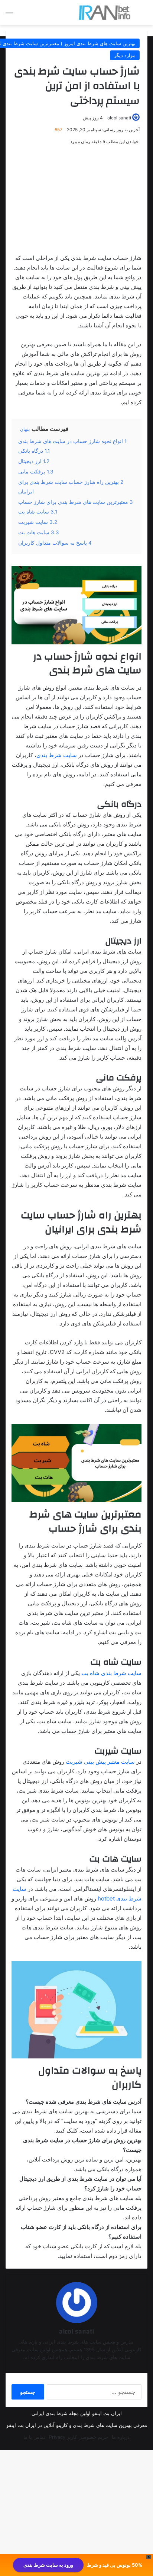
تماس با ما (34, 2437)
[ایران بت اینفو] (105, 13)
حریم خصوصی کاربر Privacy (79, 2437)
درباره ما (121, 2437)
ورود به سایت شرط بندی (48, 2565)
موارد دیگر (125, 55)
